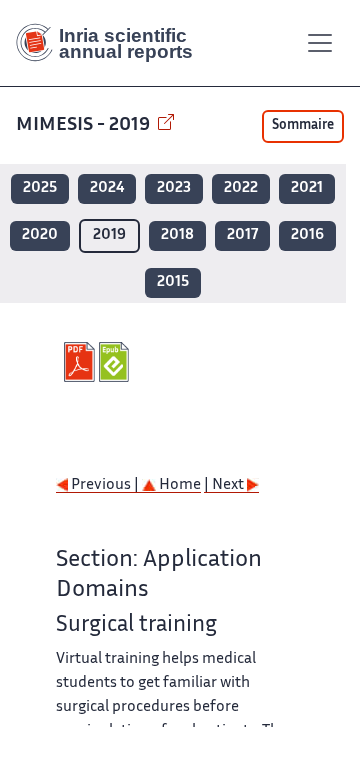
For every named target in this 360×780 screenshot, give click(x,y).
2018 (177, 235)
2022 (241, 188)
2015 (173, 282)
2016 (307, 235)
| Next (225, 485)
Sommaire (303, 126)
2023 (174, 188)
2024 (107, 188)
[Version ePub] (116, 362)
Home (178, 485)
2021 (307, 188)
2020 (40, 235)
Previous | (105, 485)
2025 (40, 188)
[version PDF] (81, 362)
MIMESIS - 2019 (85, 125)
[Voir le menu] (320, 43)
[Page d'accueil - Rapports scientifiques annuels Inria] (112, 43)
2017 (242, 235)
